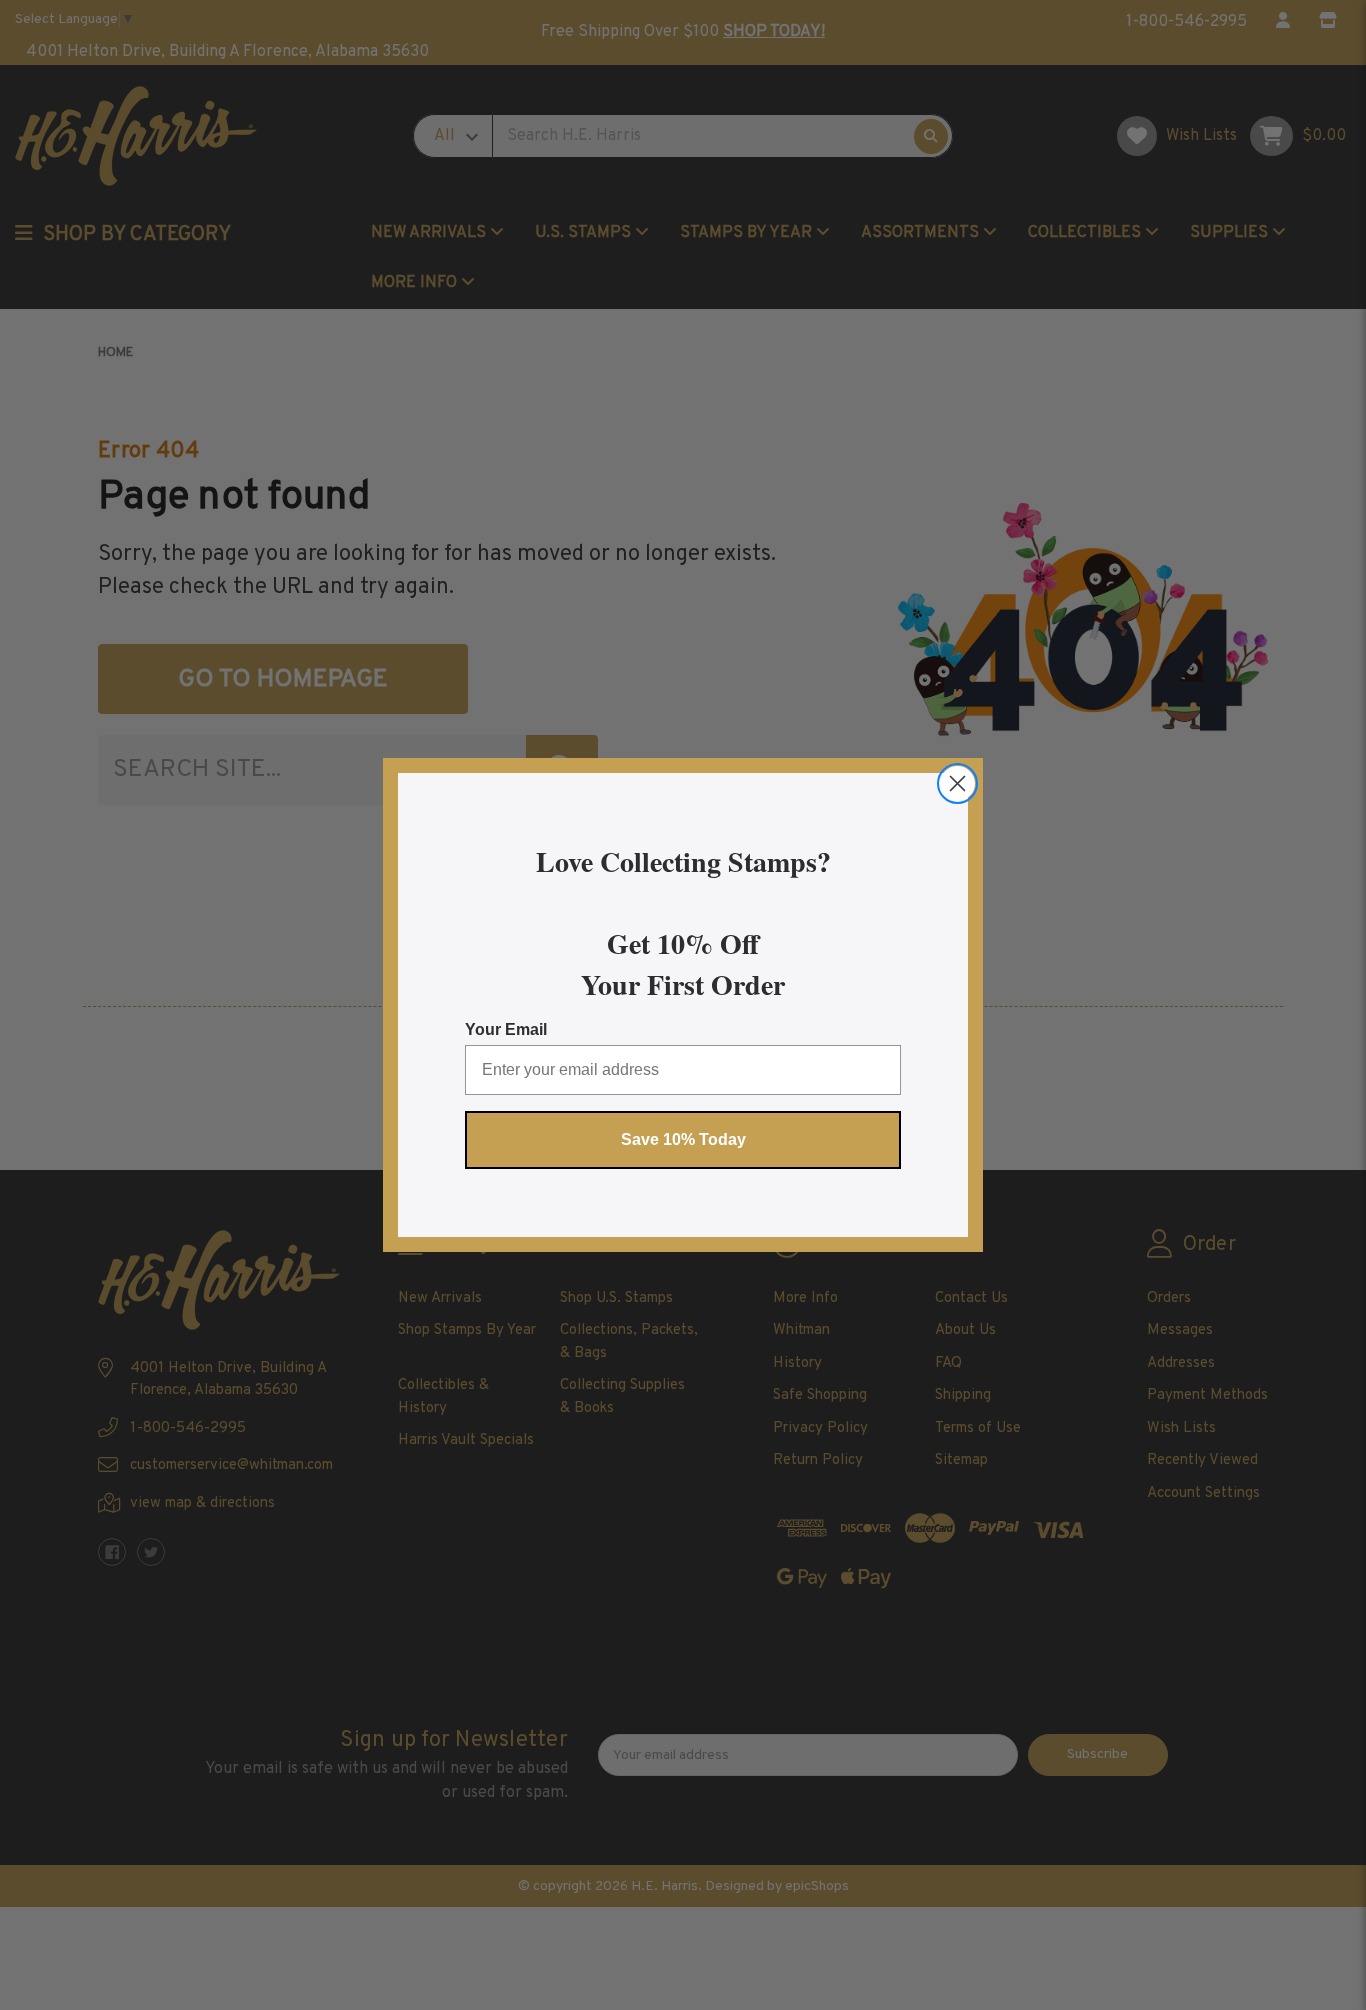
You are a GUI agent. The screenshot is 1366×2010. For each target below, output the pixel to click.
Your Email (506, 1029)
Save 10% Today (683, 1139)
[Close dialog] (957, 783)
